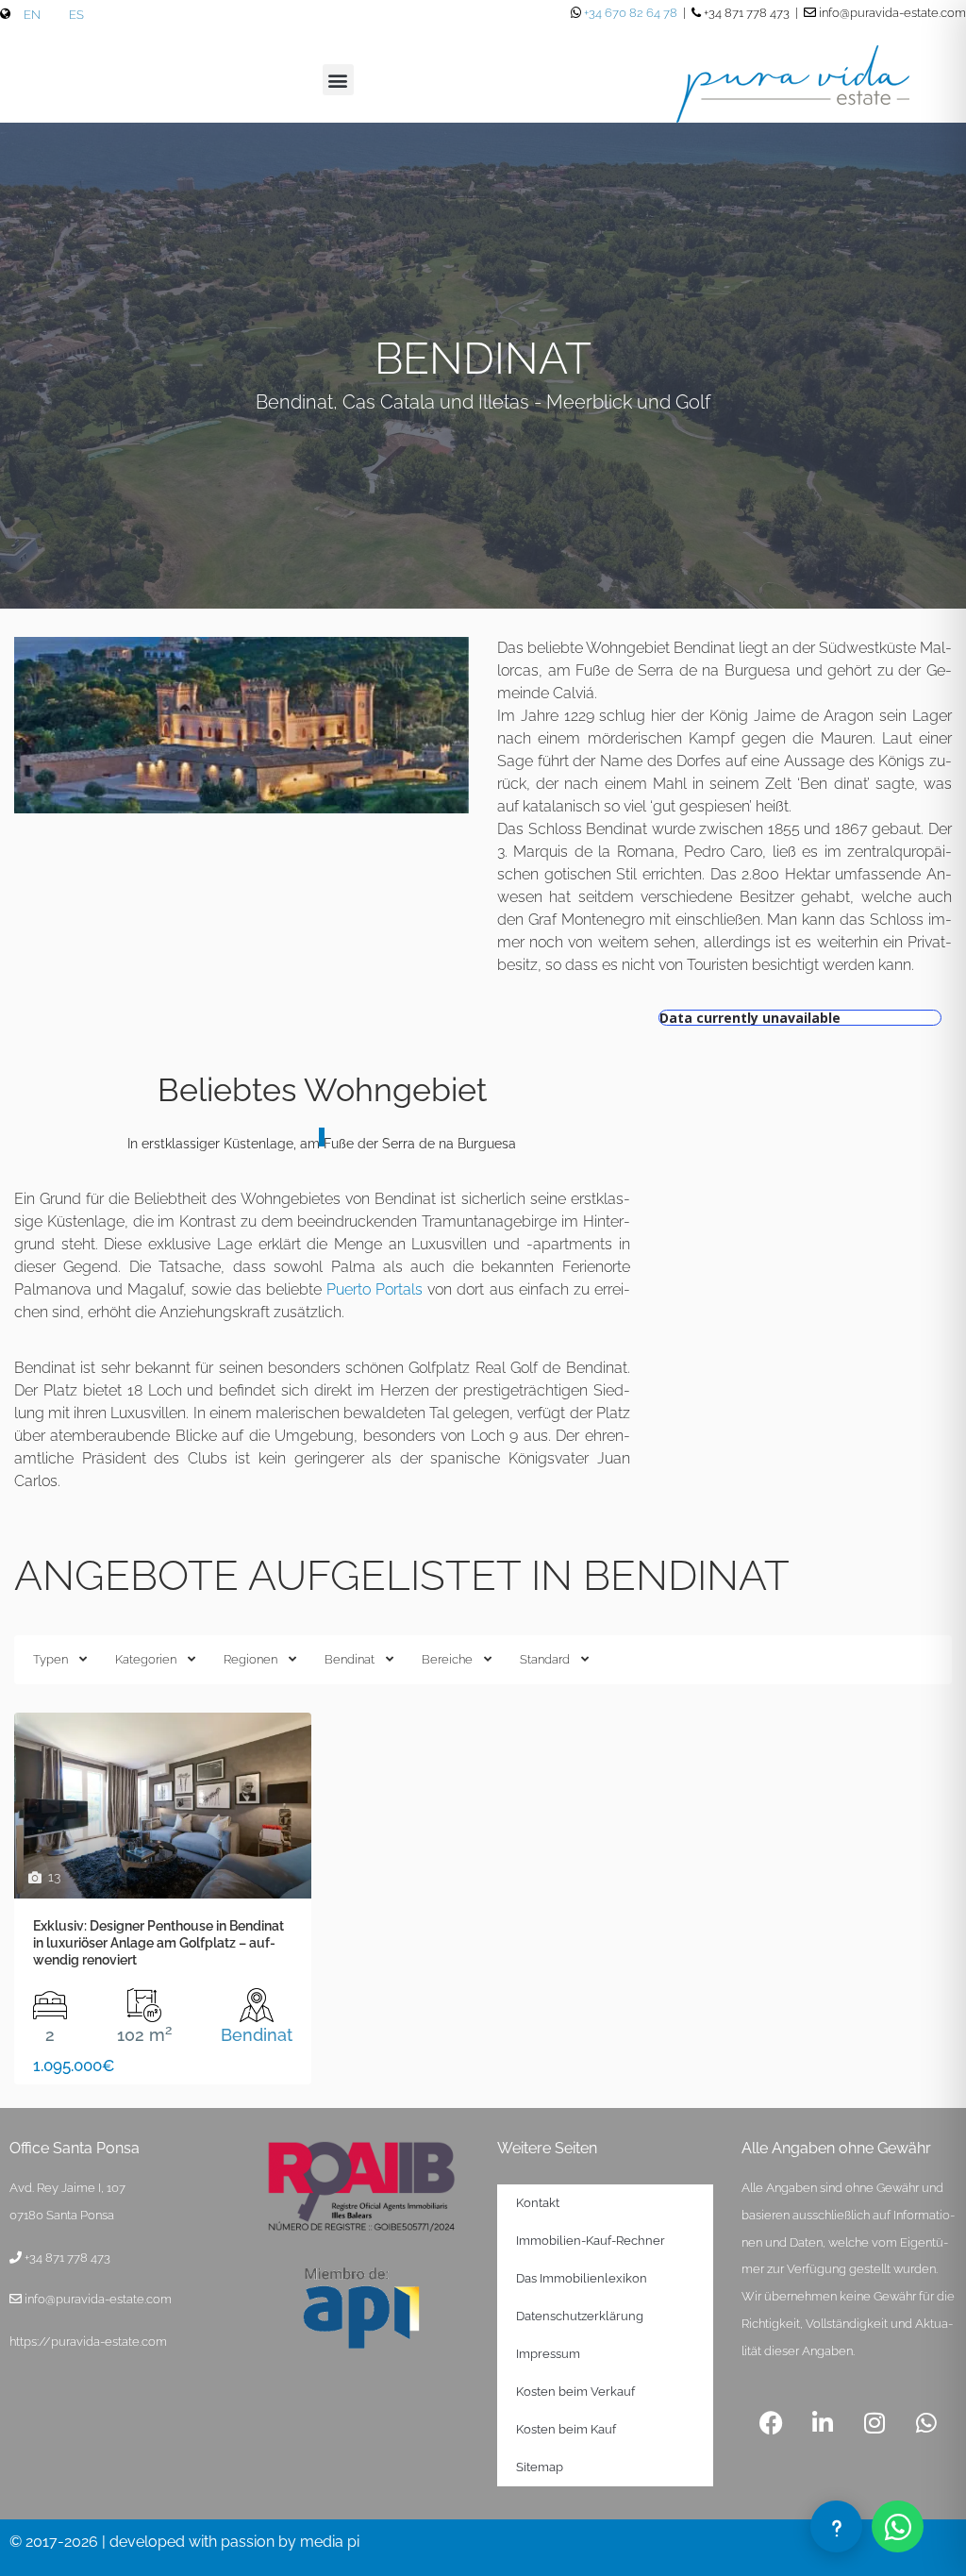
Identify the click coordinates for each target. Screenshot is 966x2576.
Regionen (250, 1659)
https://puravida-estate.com (88, 2342)
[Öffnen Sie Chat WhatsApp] (898, 2526)
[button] (338, 80)
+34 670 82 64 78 (631, 13)
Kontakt (538, 2203)
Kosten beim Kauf (566, 2429)
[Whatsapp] (926, 2423)
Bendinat (350, 1659)
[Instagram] (874, 2423)
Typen (50, 1659)
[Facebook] (771, 2423)
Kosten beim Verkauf (575, 2392)
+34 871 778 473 (67, 2258)
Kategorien (146, 1659)
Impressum (548, 2354)
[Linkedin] (823, 2423)
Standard (545, 1659)
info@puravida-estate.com (98, 2299)
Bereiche (447, 1659)
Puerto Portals (375, 1289)
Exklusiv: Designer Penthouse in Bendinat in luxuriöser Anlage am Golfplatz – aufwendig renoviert (158, 1943)
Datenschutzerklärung (580, 2316)
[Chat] (836, 2526)
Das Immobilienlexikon (582, 2278)
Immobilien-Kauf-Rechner (591, 2241)
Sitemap (540, 2467)
